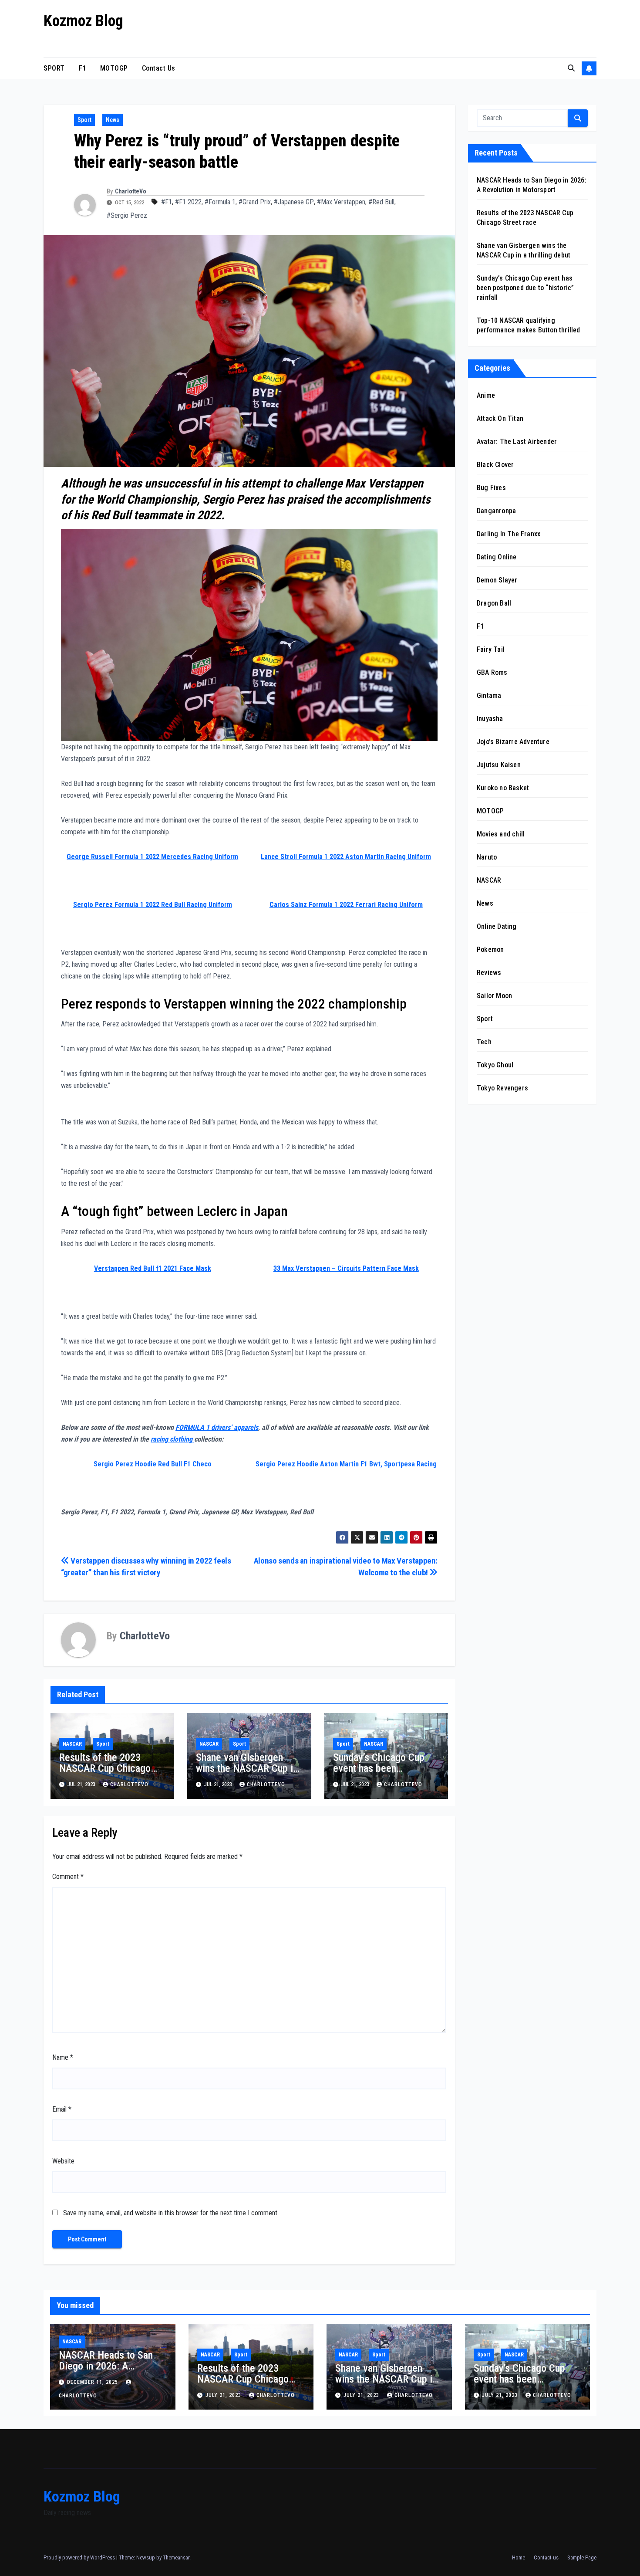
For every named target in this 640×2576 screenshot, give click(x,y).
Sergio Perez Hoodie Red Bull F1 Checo (153, 1464)
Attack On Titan (500, 418)
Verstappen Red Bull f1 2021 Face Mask (153, 1268)
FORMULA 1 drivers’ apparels (217, 1427)
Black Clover (495, 465)
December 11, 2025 (93, 2382)
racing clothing (172, 1439)
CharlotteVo (131, 191)
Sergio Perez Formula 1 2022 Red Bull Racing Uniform (153, 905)
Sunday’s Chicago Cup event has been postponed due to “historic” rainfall (379, 1774)
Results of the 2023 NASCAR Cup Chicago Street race (105, 1768)
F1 (83, 68)
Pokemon (490, 949)
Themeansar (176, 2557)
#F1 (167, 202)
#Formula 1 (220, 202)
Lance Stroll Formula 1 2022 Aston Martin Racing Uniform (346, 857)
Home (519, 2557)
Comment (68, 1877)
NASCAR (72, 1744)
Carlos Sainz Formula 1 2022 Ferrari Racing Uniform (346, 905)
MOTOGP (114, 68)
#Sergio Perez (127, 215)
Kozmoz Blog (83, 21)
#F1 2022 (188, 202)
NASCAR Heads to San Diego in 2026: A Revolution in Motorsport (110, 2366)
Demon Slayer (497, 580)
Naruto (487, 857)
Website (63, 2161)
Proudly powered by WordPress (80, 2557)
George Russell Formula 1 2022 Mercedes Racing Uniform (152, 857)
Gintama (489, 696)
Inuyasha (490, 719)
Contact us (159, 68)
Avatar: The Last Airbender (517, 442)
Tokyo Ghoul (495, 1065)
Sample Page (582, 2557)
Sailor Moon (494, 996)
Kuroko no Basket (503, 788)
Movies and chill (501, 834)
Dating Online (497, 557)
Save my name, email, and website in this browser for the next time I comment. (171, 2213)
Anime (486, 395)
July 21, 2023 (224, 2395)
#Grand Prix (255, 202)
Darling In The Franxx (509, 534)
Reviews (489, 973)
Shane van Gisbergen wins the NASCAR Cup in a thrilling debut (247, 1768)
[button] (571, 68)
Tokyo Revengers (502, 1088)
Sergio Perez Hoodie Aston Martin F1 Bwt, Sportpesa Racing (346, 1464)
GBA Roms (492, 672)
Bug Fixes (491, 488)
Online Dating (497, 926)
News (113, 120)
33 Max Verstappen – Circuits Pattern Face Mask (346, 1268)
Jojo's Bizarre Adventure (513, 742)
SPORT (54, 68)
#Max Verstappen (341, 202)
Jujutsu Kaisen (499, 765)
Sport (84, 120)
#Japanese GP (294, 202)
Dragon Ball (494, 603)
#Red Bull (381, 202)
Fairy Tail (491, 649)
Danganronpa (496, 511)
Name (63, 2057)
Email (62, 2109)
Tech (484, 1042)
